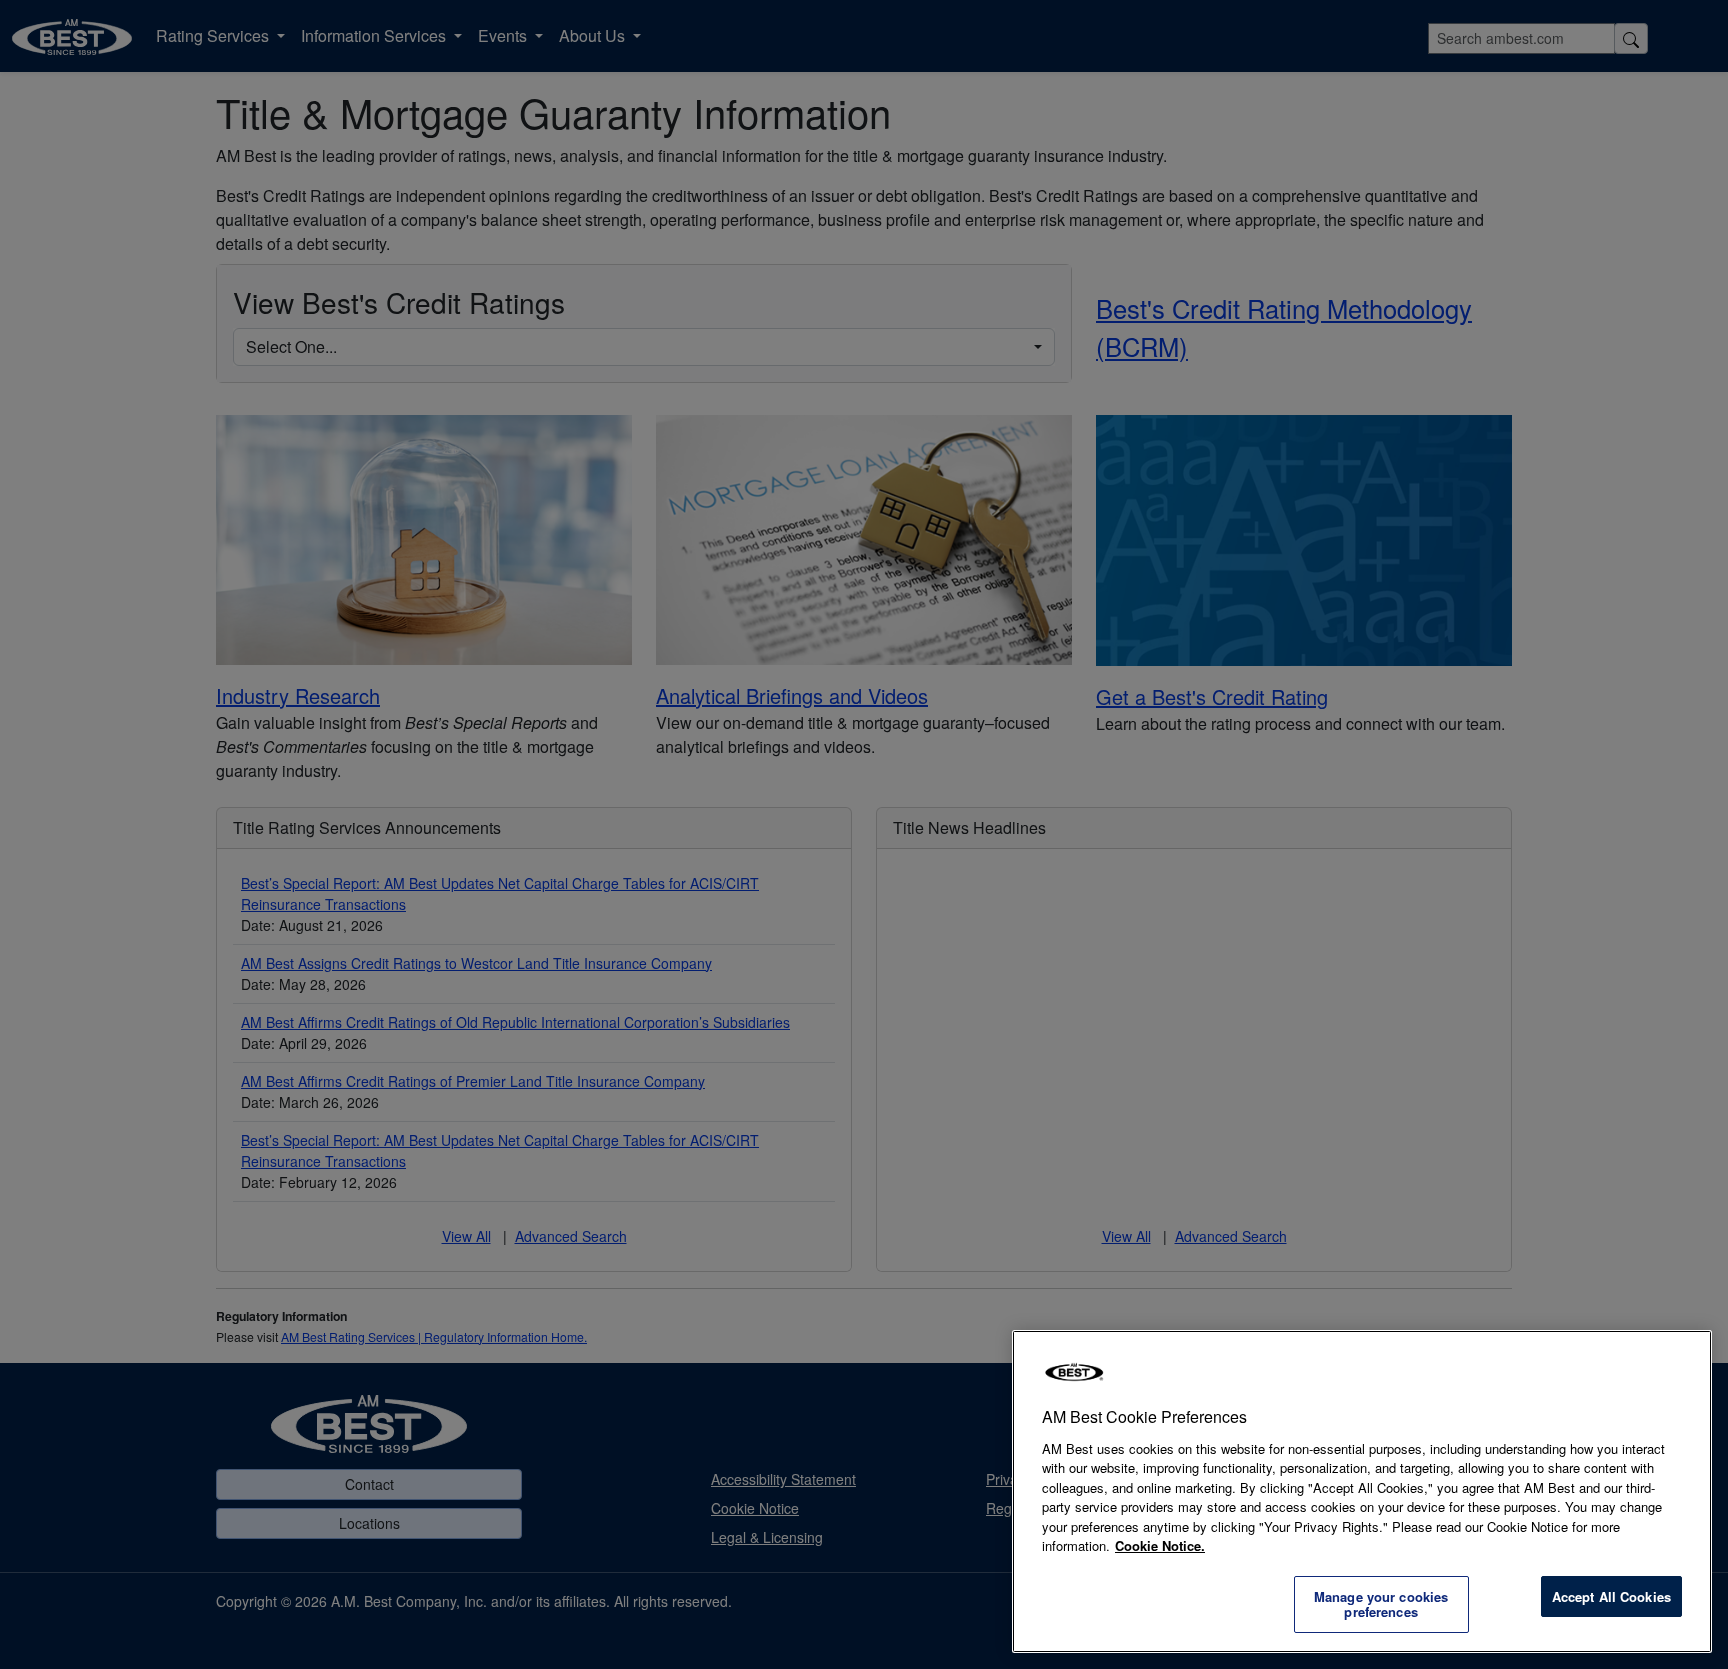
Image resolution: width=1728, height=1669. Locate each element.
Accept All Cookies (1611, 1596)
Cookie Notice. (1160, 1545)
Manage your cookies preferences (1381, 1604)
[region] (1362, 1491)
